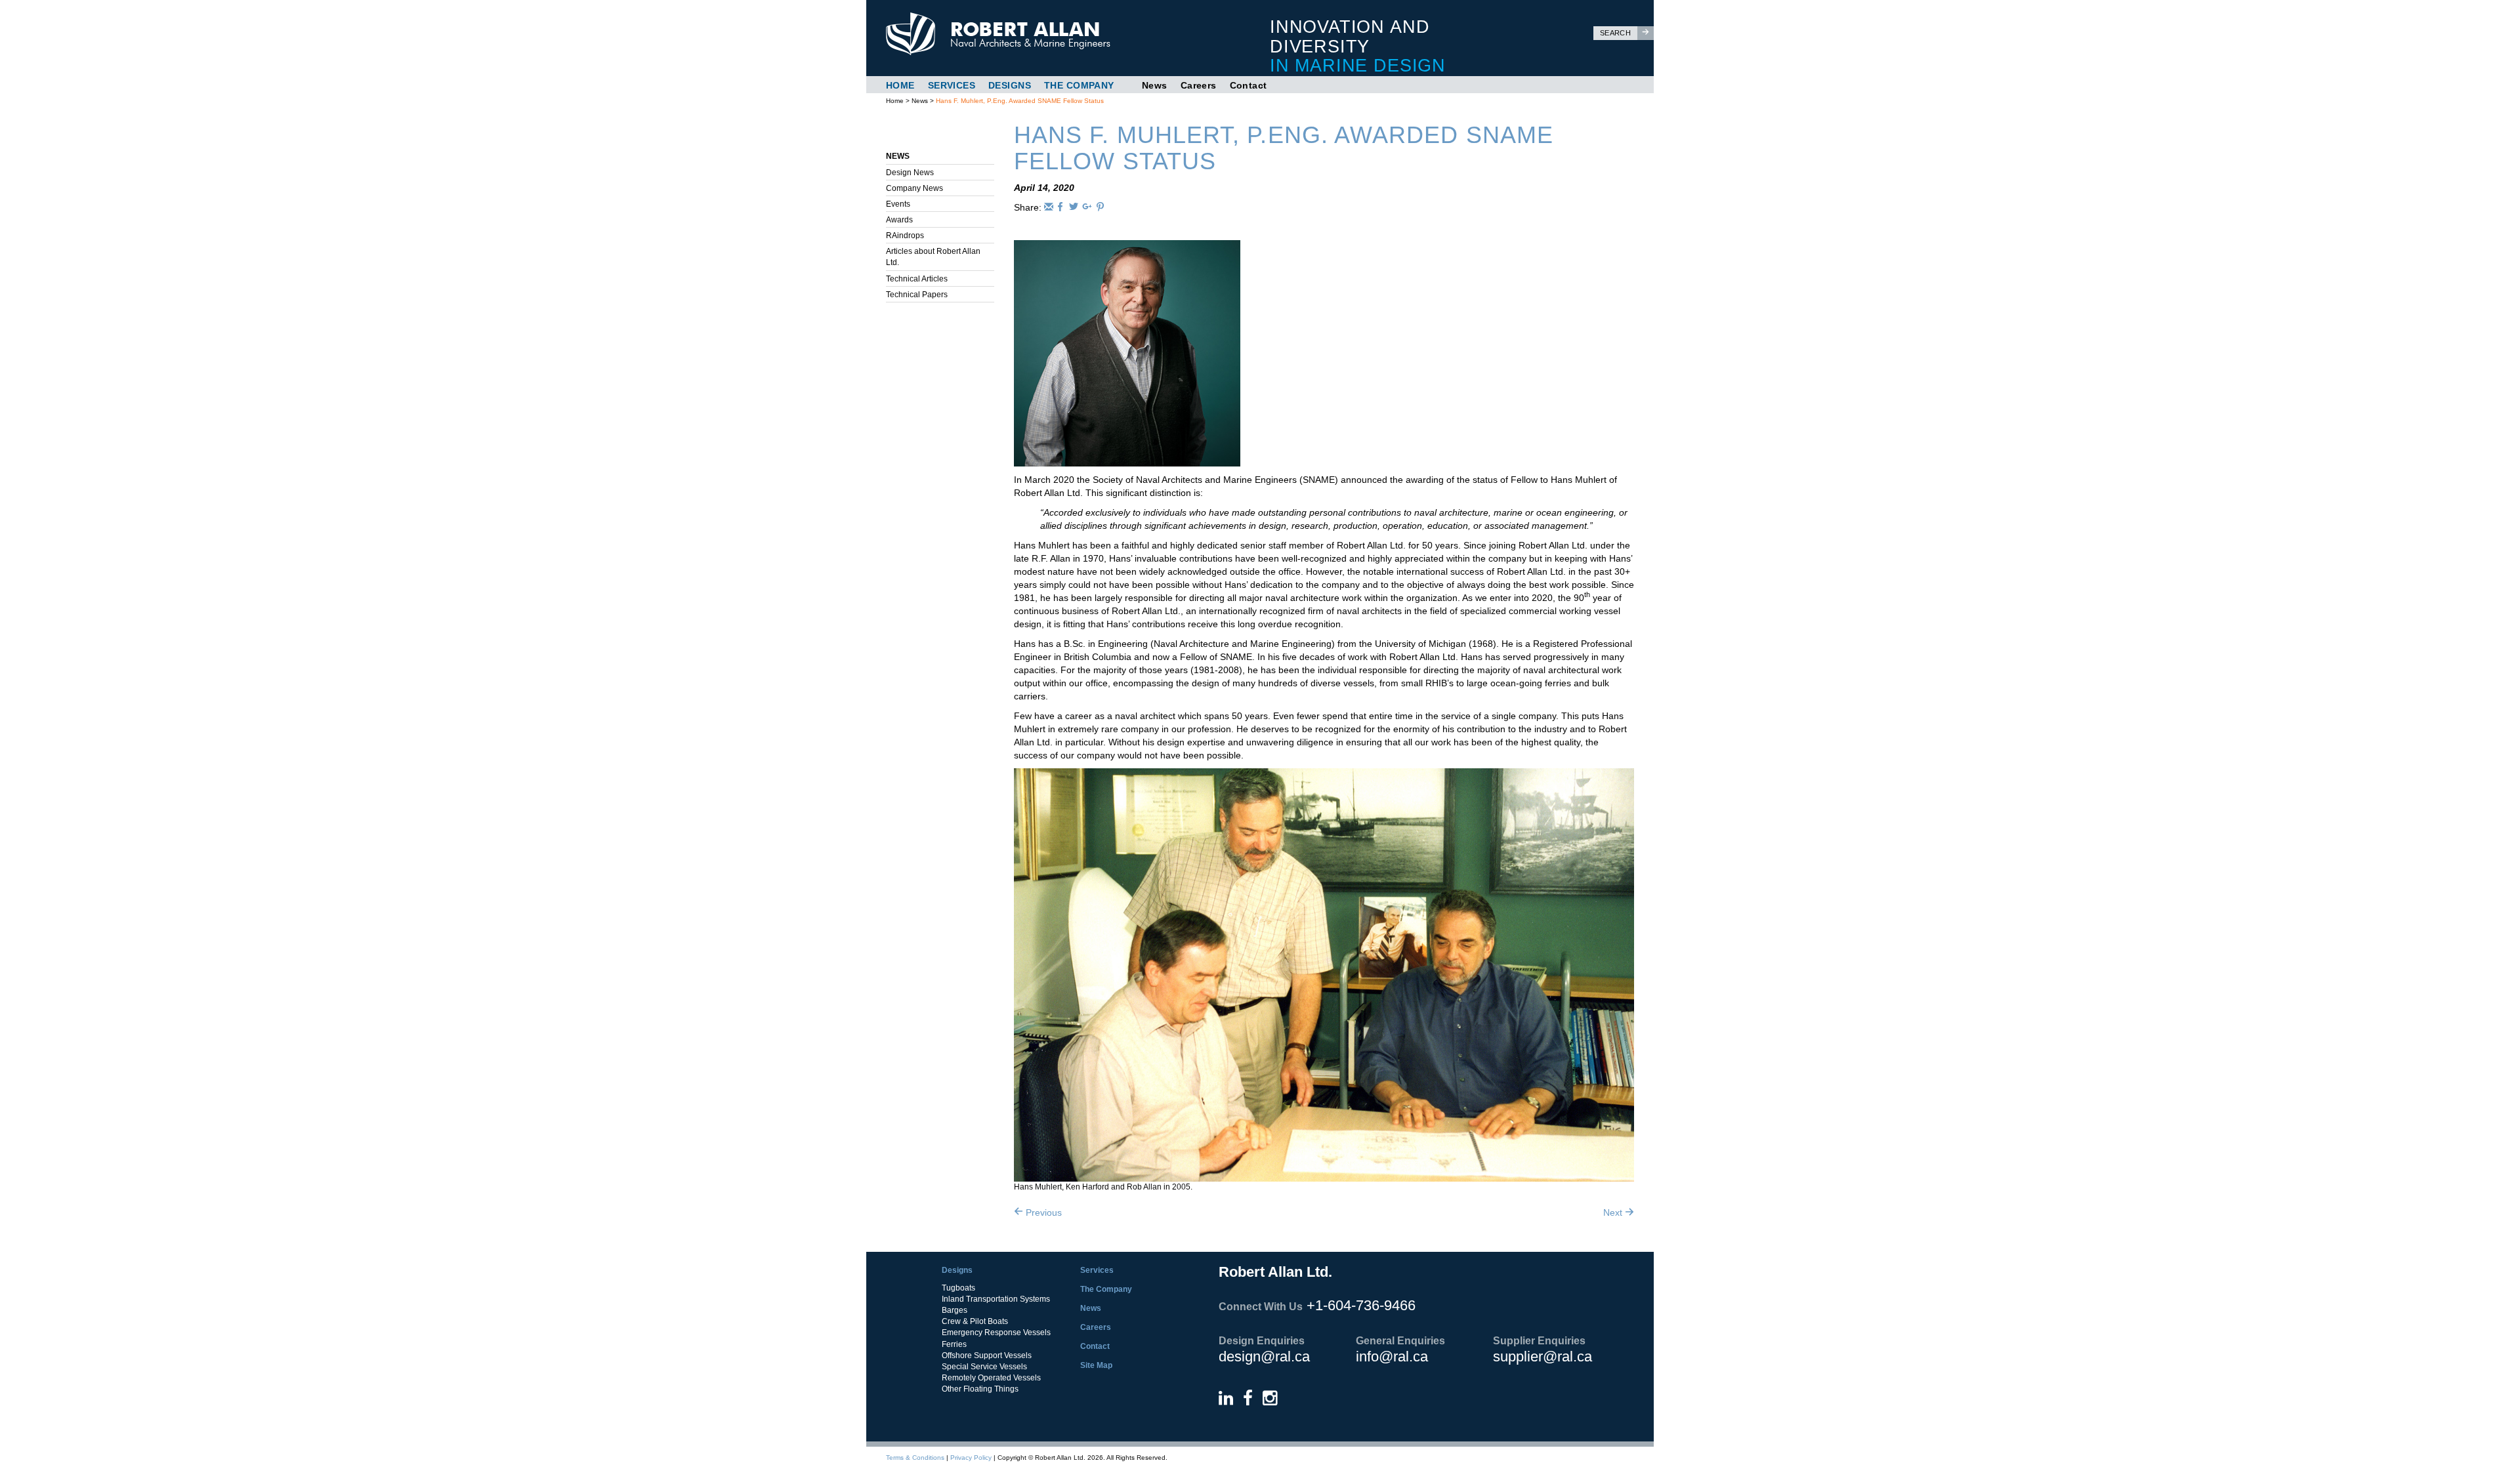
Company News (914, 188)
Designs (1010, 85)
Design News (910, 173)
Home (900, 85)
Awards (899, 220)
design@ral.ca (1264, 1356)
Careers (1199, 85)
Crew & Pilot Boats (975, 1321)
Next (1614, 1212)
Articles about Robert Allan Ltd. (933, 257)
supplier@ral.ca (1543, 1356)
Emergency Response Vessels (996, 1333)
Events (898, 204)
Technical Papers (917, 295)
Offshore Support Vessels (987, 1355)
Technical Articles (917, 279)
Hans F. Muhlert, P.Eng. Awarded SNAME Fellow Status (1020, 101)
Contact (1249, 85)
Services (952, 85)
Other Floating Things (980, 1389)
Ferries (954, 1344)
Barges (955, 1310)
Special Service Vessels (984, 1367)
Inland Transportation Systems (996, 1299)
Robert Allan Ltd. (1051, 34)
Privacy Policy (971, 1458)
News (1155, 85)
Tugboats (958, 1288)
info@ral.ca (1392, 1356)
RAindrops (905, 236)
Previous (1042, 1212)
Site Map (1096, 1365)
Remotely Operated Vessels (991, 1378)
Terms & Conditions (915, 1458)
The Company (1079, 85)
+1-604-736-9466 (1361, 1305)
